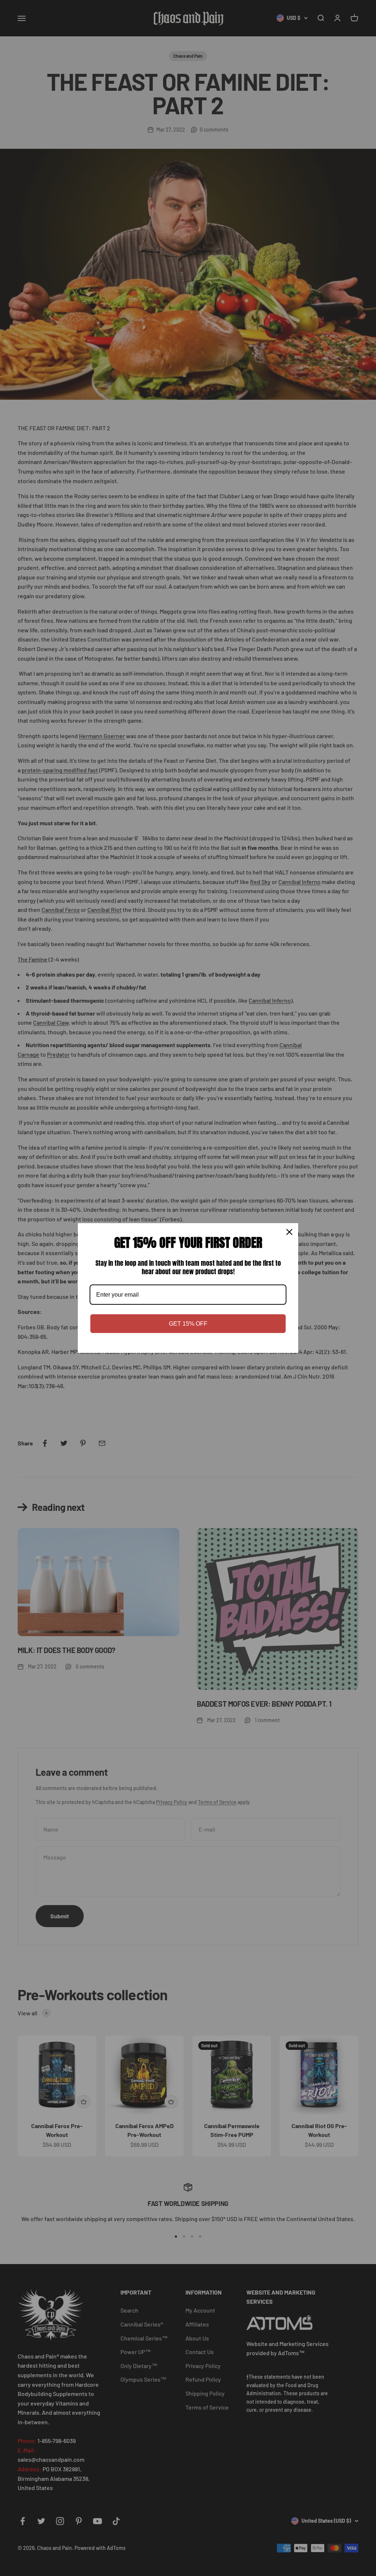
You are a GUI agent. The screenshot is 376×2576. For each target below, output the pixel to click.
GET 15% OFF (188, 1324)
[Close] (289, 1232)
